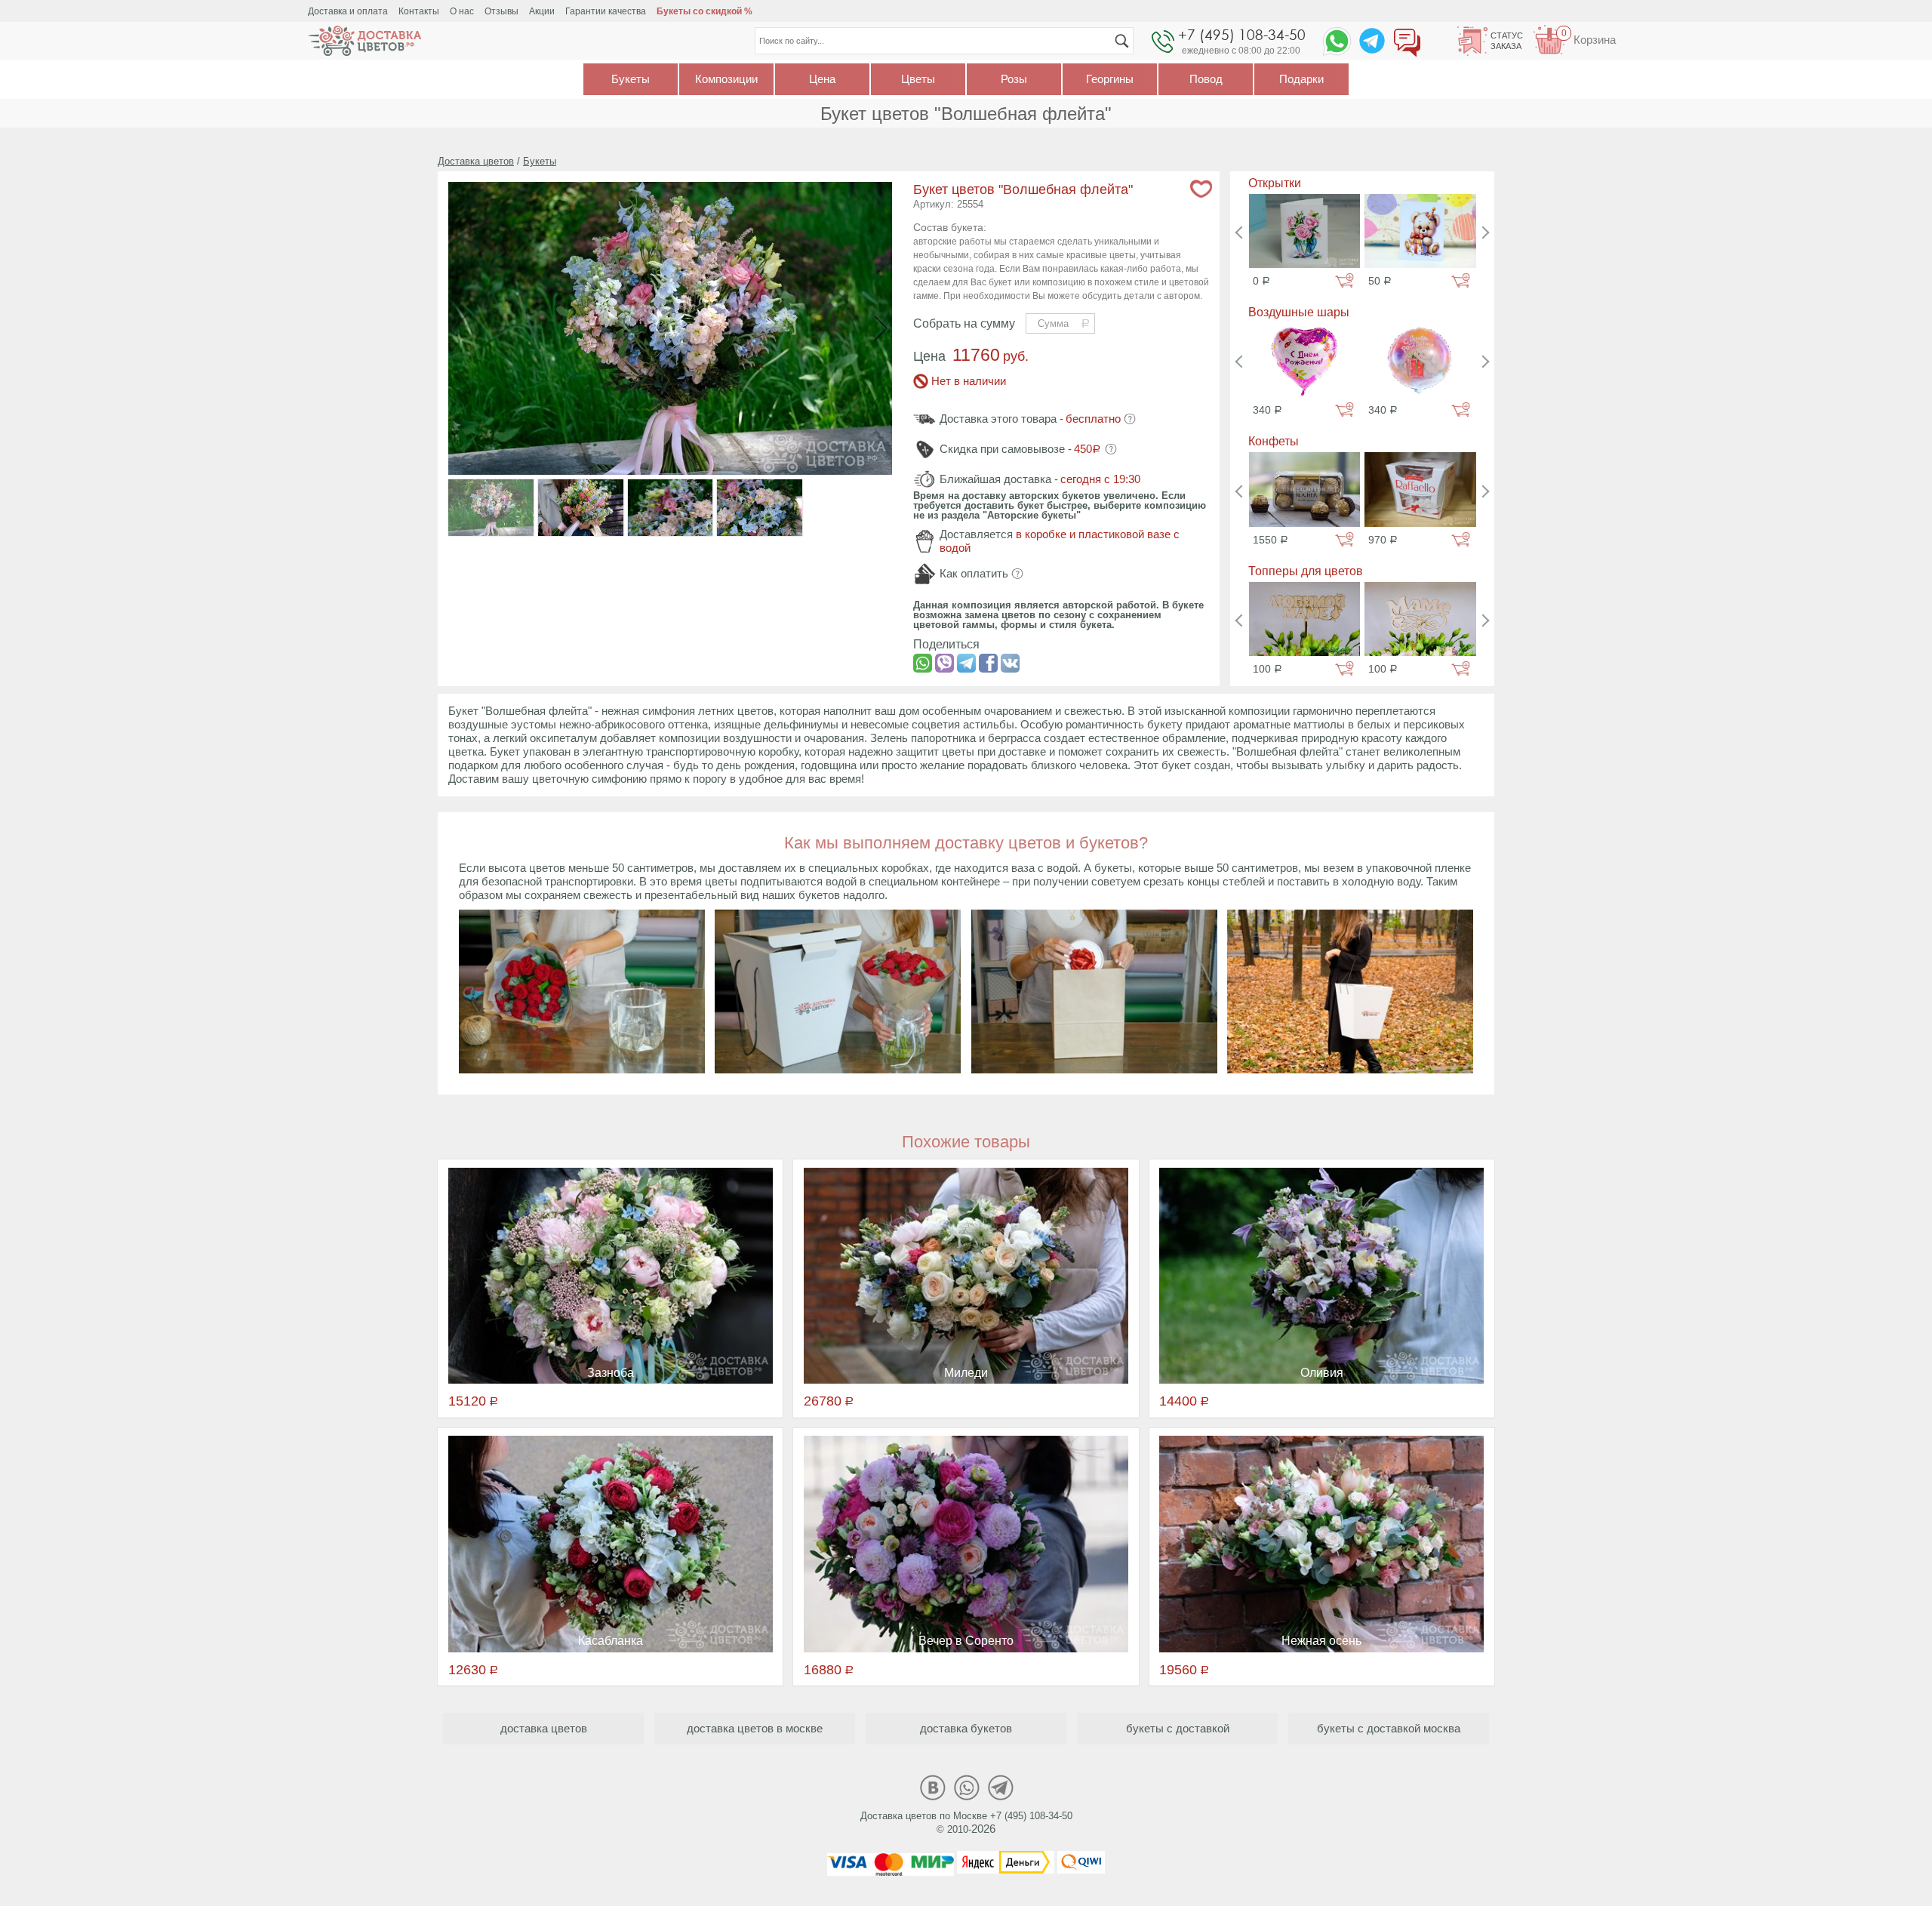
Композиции (726, 79)
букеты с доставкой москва (1389, 1728)
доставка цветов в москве (755, 1728)
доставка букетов (966, 1728)
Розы (1014, 79)
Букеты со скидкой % (705, 11)
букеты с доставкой (1178, 1728)
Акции (542, 11)
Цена (822, 79)
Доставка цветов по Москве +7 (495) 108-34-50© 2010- (966, 1823)
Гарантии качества (606, 11)
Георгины (1110, 79)
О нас (462, 11)
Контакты (419, 11)
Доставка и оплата (348, 11)
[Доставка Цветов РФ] (365, 41)
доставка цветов (544, 1728)
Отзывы (501, 11)
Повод (1206, 79)
